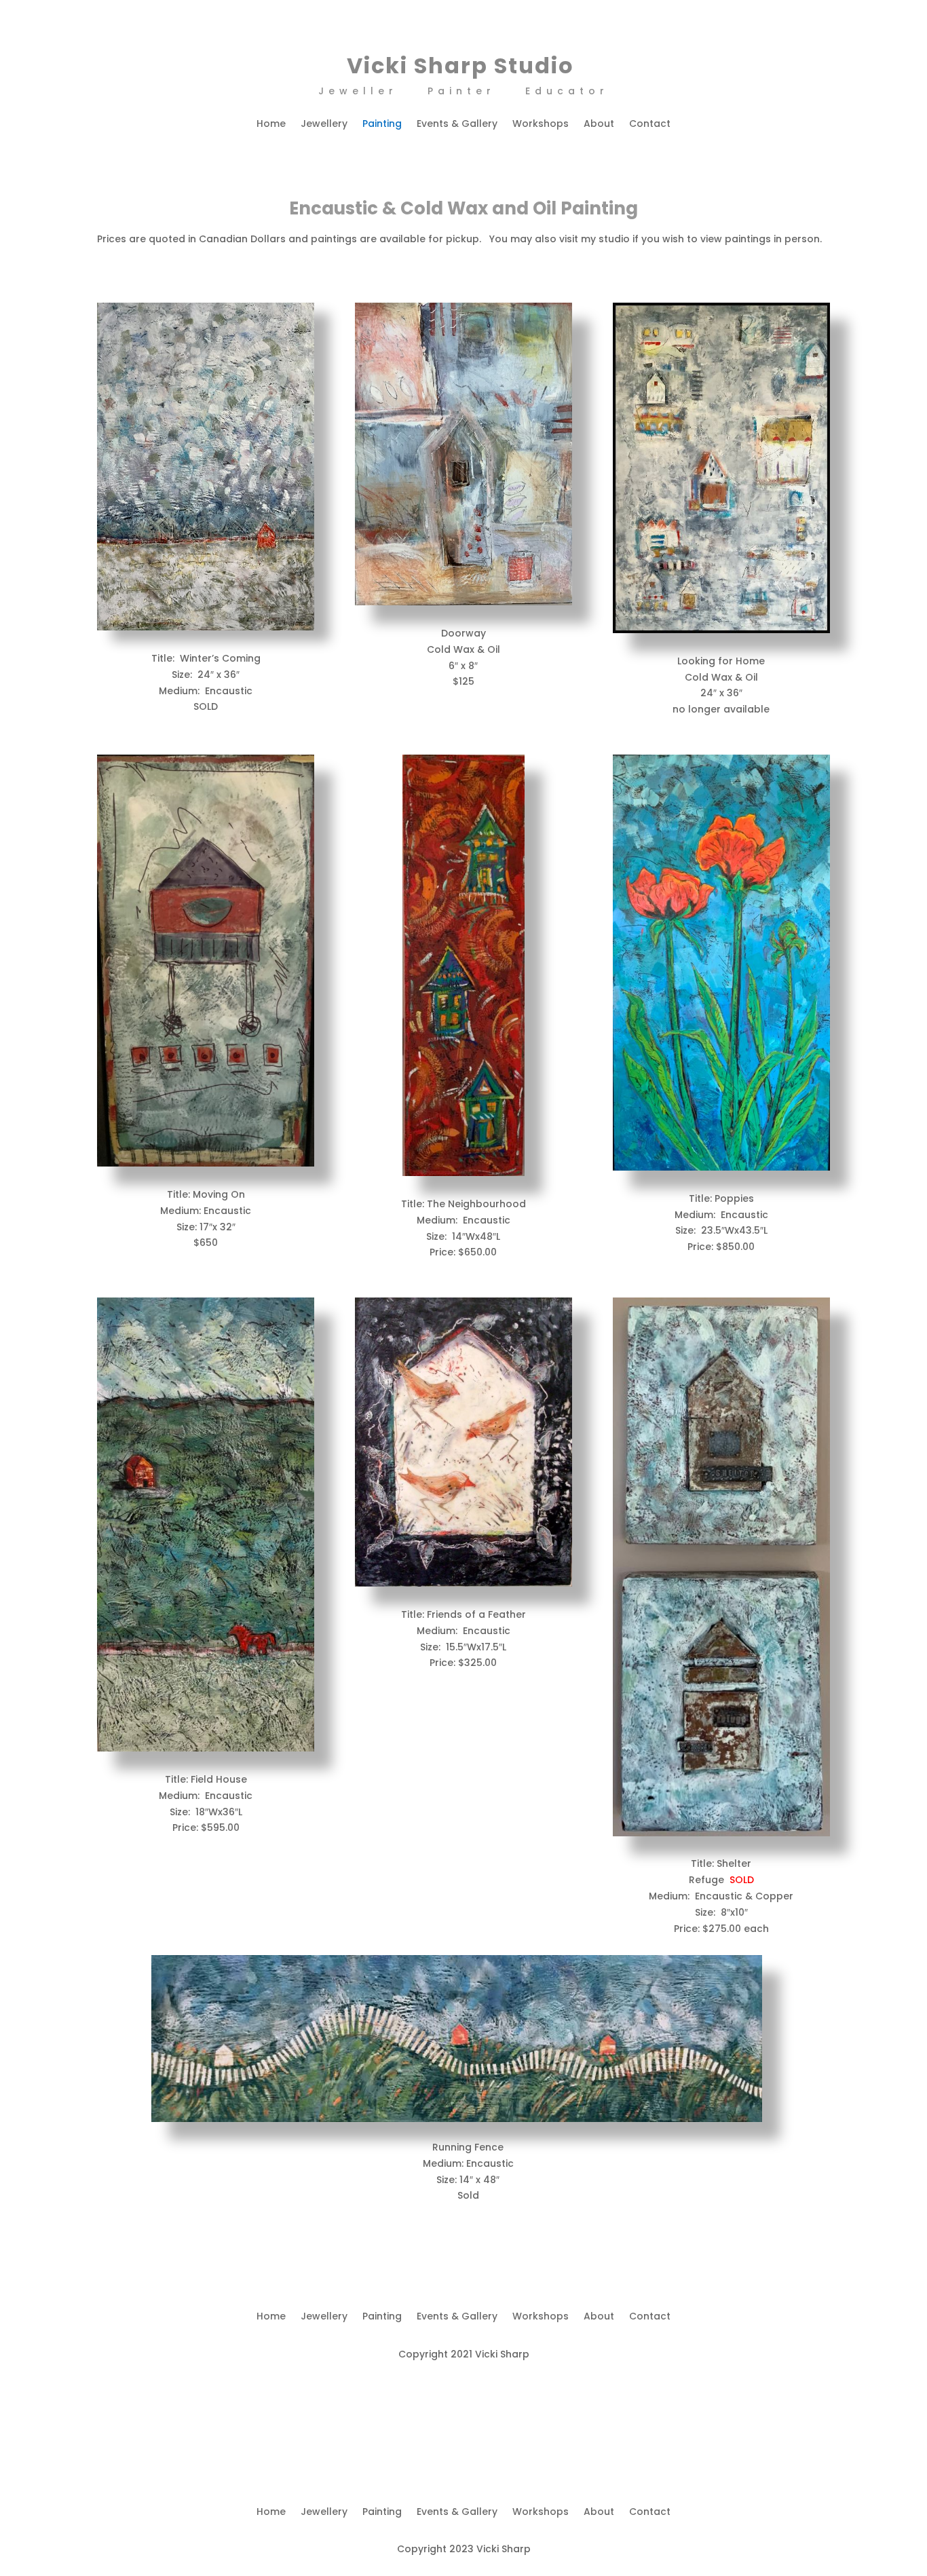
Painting (382, 125)
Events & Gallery (457, 125)
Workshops (541, 125)
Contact (650, 125)
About (599, 125)
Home (271, 125)
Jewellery (324, 125)
